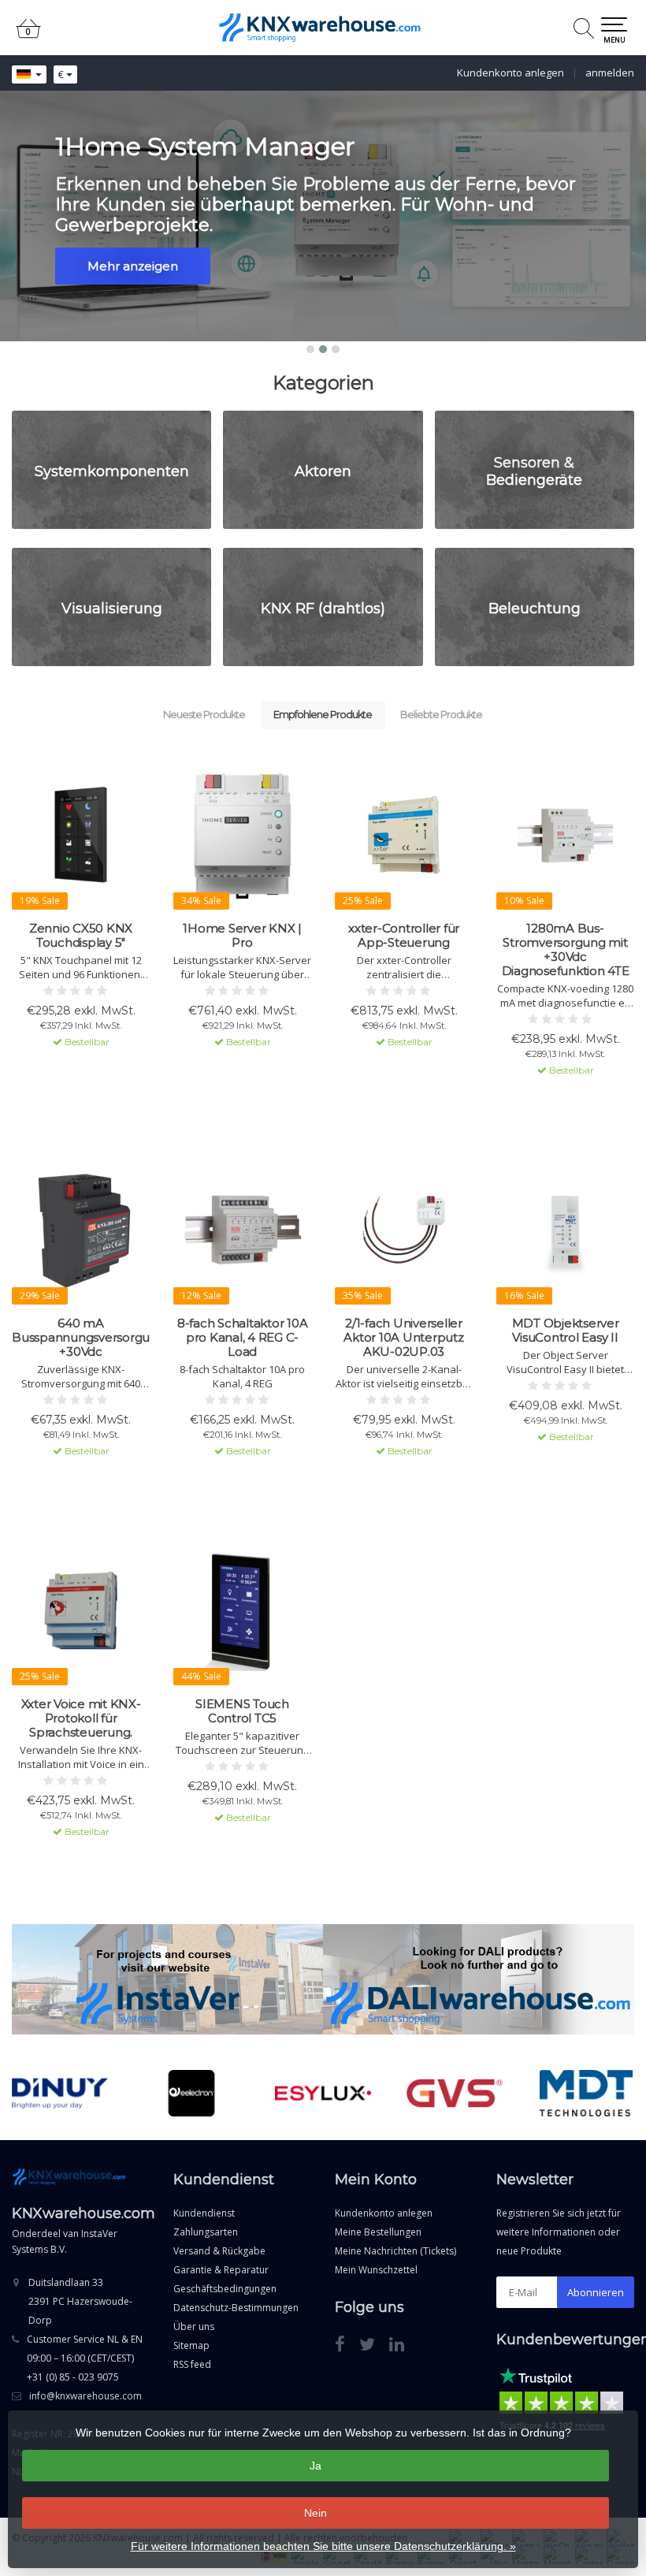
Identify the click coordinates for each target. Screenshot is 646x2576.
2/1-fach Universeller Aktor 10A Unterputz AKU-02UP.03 (403, 1338)
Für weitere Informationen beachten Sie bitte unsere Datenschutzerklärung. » (323, 2546)
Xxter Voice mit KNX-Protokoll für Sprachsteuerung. (81, 1718)
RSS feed (192, 2364)
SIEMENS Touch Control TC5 (242, 1711)
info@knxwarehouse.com (85, 2396)
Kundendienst (204, 2213)
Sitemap (191, 2345)
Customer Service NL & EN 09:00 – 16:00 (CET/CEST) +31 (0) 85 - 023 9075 (85, 2358)
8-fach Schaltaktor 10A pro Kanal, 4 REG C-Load (243, 1338)
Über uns (194, 2327)
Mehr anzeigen (133, 266)
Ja (316, 2466)
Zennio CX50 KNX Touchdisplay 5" (81, 936)
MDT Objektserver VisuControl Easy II (566, 1331)
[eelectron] (191, 2093)
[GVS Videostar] (455, 2093)
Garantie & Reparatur (221, 2270)
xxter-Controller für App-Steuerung (404, 936)
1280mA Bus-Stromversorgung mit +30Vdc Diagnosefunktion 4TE (566, 950)
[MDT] (586, 2093)
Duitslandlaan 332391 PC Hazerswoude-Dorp (80, 2301)
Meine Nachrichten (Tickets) (395, 2251)
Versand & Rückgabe (219, 2251)
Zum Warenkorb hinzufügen (81, 1070)
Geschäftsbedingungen (225, 2289)
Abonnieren (596, 2292)
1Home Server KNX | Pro (242, 936)
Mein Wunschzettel (376, 2270)
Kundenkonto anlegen (510, 73)
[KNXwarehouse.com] (323, 28)
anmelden (610, 73)
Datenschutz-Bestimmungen (236, 2308)
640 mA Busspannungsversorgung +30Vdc (81, 1338)
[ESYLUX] (323, 2093)
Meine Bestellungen (378, 2232)
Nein (316, 2513)
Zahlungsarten (206, 2232)
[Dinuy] (60, 2093)
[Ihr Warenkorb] (28, 35)
